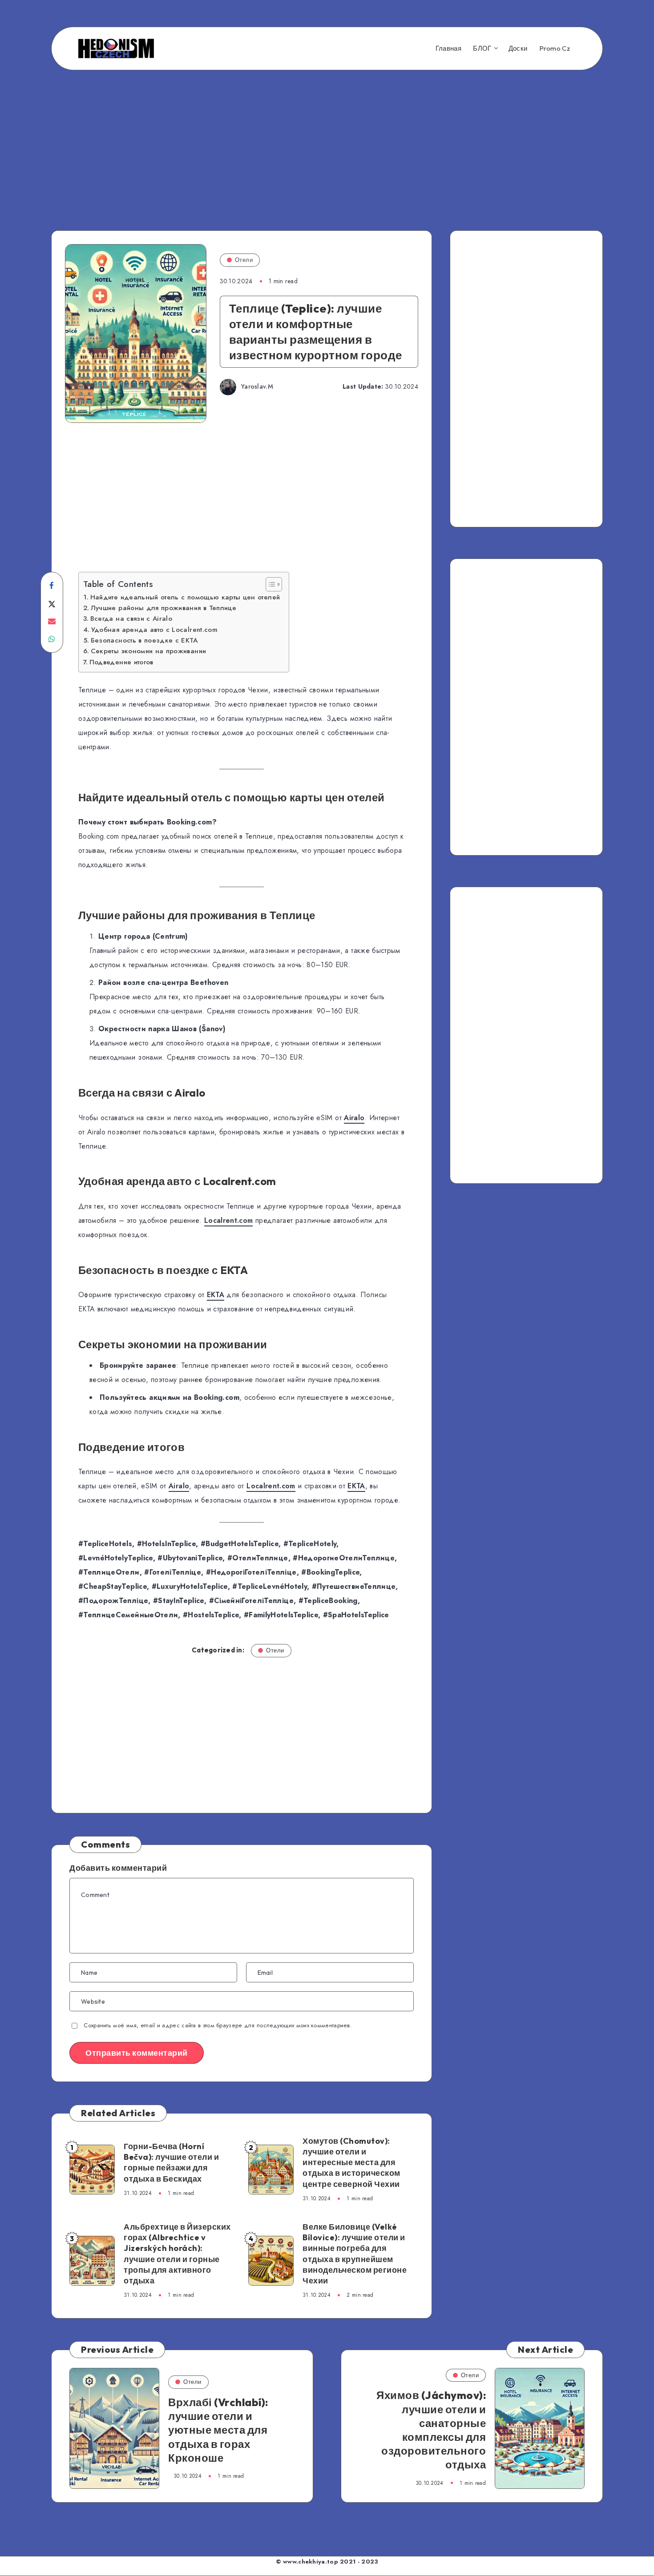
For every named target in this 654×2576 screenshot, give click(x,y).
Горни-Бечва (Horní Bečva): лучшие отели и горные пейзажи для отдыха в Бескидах (171, 2162)
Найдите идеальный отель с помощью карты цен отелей (185, 597)
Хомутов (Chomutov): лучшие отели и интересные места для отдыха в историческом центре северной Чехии (351, 2162)
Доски (518, 48)
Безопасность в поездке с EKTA (144, 640)
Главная (448, 48)
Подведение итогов (121, 662)
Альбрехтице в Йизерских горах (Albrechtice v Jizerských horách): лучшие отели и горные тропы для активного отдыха (177, 2254)
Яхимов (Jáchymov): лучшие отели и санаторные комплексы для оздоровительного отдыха (431, 2430)
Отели (244, 260)
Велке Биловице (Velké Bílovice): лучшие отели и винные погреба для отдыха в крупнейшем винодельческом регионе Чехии (355, 2254)
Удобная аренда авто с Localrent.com (154, 630)
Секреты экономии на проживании (148, 651)
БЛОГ (482, 48)
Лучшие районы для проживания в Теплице (163, 608)
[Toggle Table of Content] (269, 584)
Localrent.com (229, 1220)
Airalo (354, 1118)
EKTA (216, 1295)
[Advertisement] (327, 135)
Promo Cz (555, 48)
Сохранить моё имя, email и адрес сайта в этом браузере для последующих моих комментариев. (218, 2025)
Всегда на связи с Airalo (131, 619)
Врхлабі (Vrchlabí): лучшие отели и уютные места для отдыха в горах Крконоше (218, 2430)
